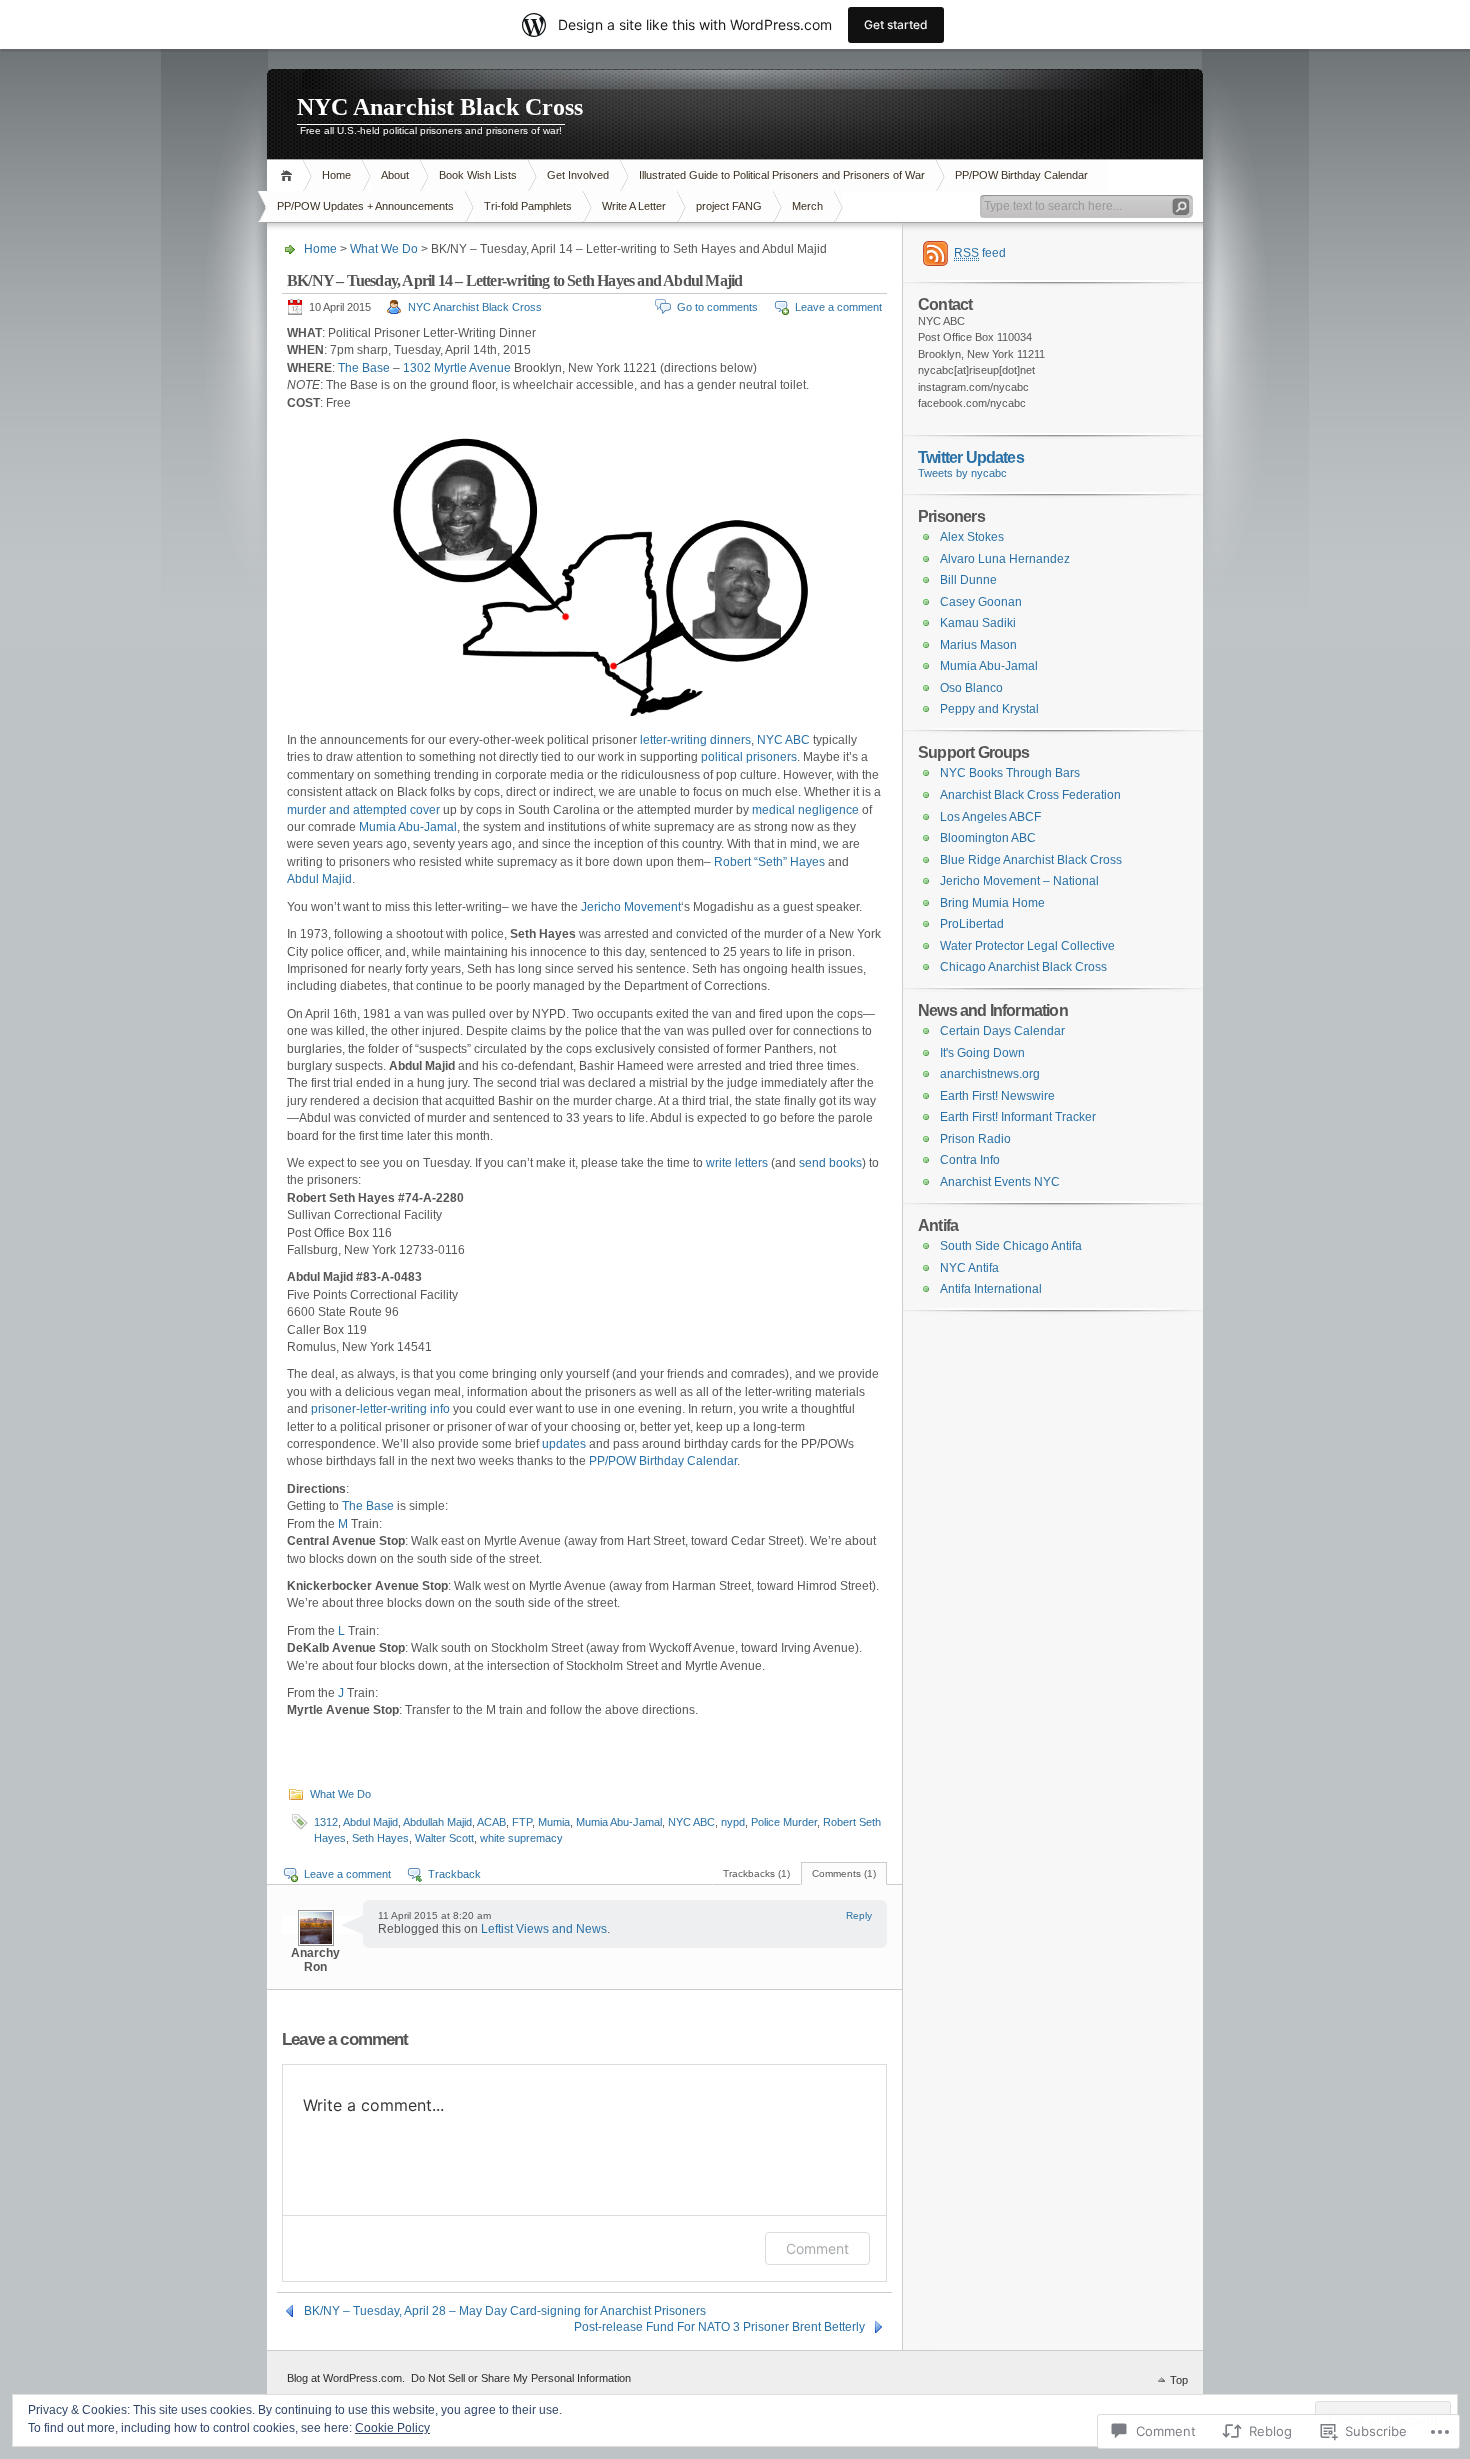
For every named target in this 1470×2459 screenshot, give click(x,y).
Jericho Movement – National (1019, 881)
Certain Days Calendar (1002, 1031)
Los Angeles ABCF (990, 817)
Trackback (454, 1874)
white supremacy (521, 1838)
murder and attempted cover (363, 810)
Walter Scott (444, 1838)
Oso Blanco (971, 688)
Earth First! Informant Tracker (1018, 1117)
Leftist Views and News (544, 1929)
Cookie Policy (392, 2428)
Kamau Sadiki (978, 623)
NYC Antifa (969, 1268)
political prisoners (749, 757)
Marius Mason (978, 645)
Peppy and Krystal (989, 709)
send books (830, 1163)
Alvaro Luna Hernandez (1005, 559)
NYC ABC (783, 740)
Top (1179, 2380)
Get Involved (578, 175)
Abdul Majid (319, 879)
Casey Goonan (981, 602)
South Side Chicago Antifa (1011, 1246)
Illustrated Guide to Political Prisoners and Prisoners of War (782, 175)
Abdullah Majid (437, 1822)
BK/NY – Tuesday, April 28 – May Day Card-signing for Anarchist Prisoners (505, 2311)
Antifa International (991, 1289)
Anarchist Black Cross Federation (1030, 795)
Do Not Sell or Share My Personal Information (521, 2378)
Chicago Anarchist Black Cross (1023, 967)
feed (980, 253)
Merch (807, 206)
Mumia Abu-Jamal (408, 827)
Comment (817, 2248)
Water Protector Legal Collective (1027, 946)
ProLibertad (972, 924)
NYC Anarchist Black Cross (440, 107)
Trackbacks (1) (756, 1873)
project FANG (729, 206)
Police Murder (784, 1822)
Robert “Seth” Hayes (769, 862)
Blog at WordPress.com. (346, 2378)
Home (289, 175)
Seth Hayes (380, 1838)
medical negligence (805, 810)
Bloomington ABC (988, 838)
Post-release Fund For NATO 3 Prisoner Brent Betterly (719, 2327)
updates (564, 1444)
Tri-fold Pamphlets (528, 206)
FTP (522, 1822)
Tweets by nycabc (962, 473)
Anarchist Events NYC (1000, 1182)
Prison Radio (975, 1139)
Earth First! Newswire (997, 1096)
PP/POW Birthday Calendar (1021, 175)
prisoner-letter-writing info (380, 1409)
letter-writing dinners (695, 740)
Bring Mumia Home (992, 903)
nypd (733, 1822)
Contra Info (970, 1160)
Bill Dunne (968, 580)
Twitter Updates (971, 457)
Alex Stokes (972, 537)
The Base (364, 368)
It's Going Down (982, 1053)
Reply (859, 1915)
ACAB (491, 1822)
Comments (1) (844, 1873)
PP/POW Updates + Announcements (365, 206)
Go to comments (717, 307)
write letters (737, 1163)
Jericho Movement (631, 907)
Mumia (554, 1822)
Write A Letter (634, 206)
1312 (326, 1822)
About (395, 175)
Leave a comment (838, 307)
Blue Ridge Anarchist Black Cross (1031, 860)
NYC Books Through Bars (1010, 773)
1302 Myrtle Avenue (457, 368)
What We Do (384, 249)
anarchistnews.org (990, 1074)
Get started (896, 24)
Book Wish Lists (478, 175)
